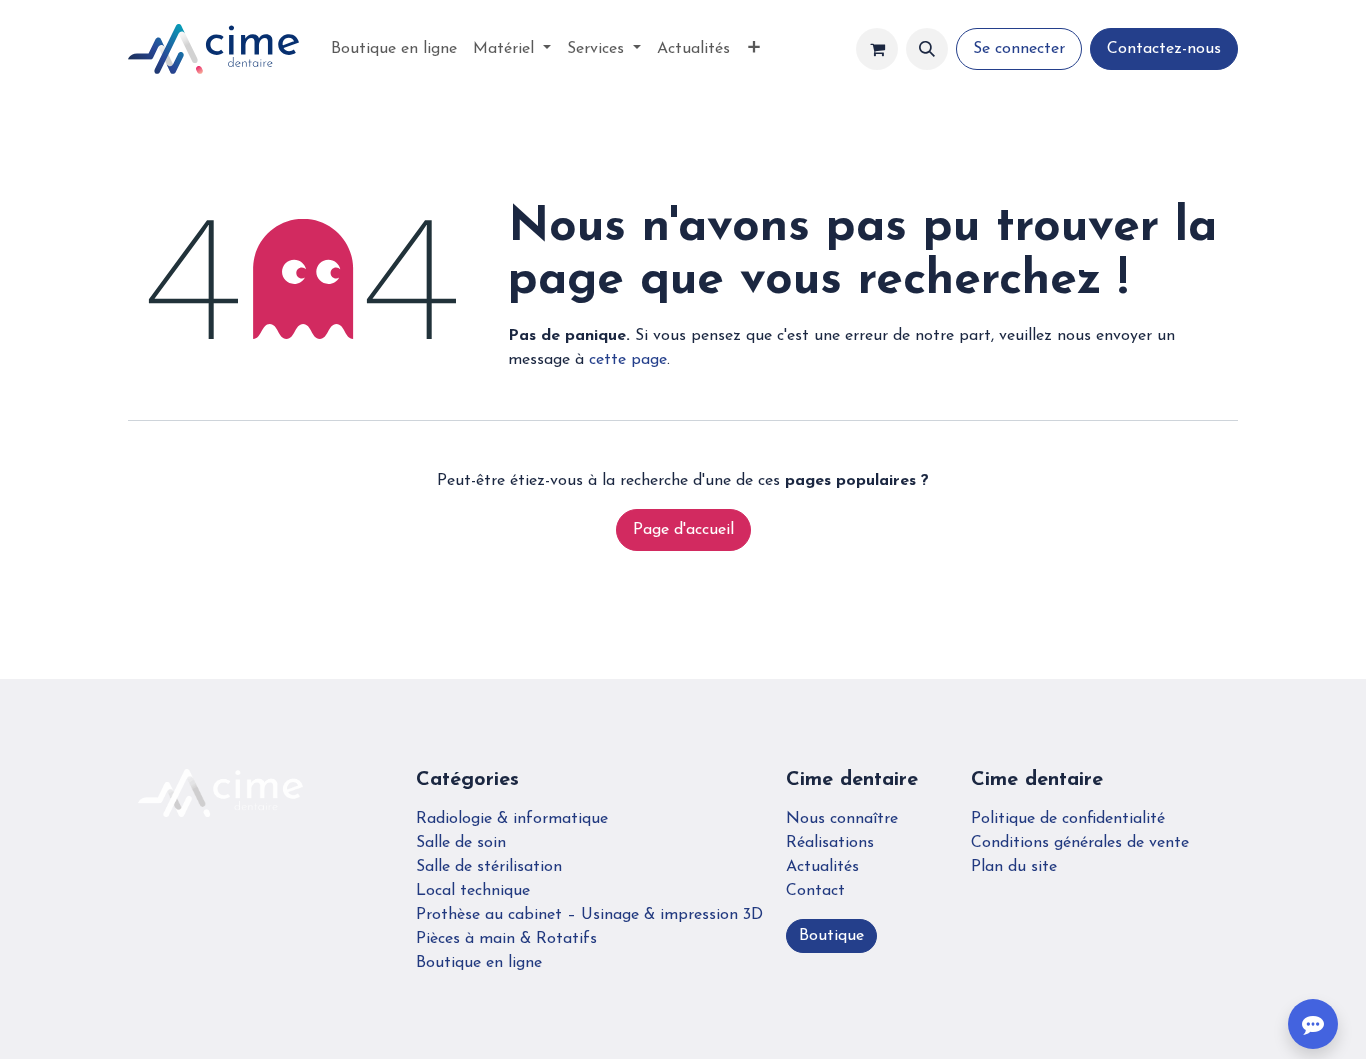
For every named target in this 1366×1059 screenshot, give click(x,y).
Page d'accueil (683, 530)
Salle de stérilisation (489, 867)
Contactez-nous (1164, 49)
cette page (628, 360)
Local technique (473, 891)
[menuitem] (394, 49)
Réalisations (830, 843)
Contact (815, 891)
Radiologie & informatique (512, 819)
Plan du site (1014, 867)
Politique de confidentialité (1068, 819)
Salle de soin (461, 843)
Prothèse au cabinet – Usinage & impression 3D (589, 915)
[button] (927, 49)
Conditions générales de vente (1080, 843)
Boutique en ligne (479, 963)
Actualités (822, 867)
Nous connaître (842, 819)
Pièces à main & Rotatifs (506, 939)
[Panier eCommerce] (877, 49)
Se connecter (1019, 49)
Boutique (831, 936)
